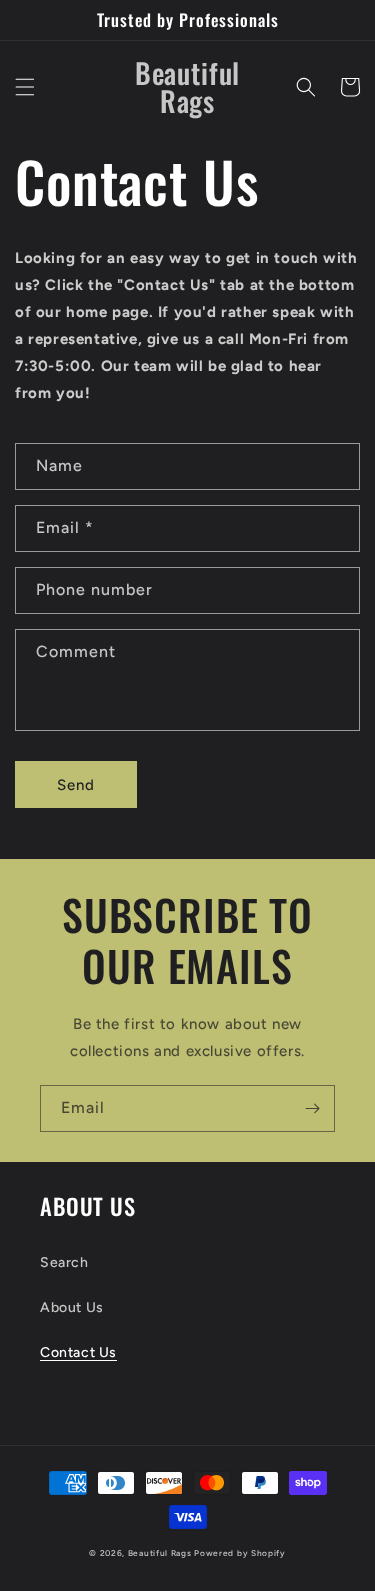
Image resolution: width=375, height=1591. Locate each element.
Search (64, 1262)
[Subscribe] (312, 1108)
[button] (25, 87)
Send (76, 785)
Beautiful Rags (160, 1553)
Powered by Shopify (240, 1553)
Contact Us (78, 1352)
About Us (72, 1307)
